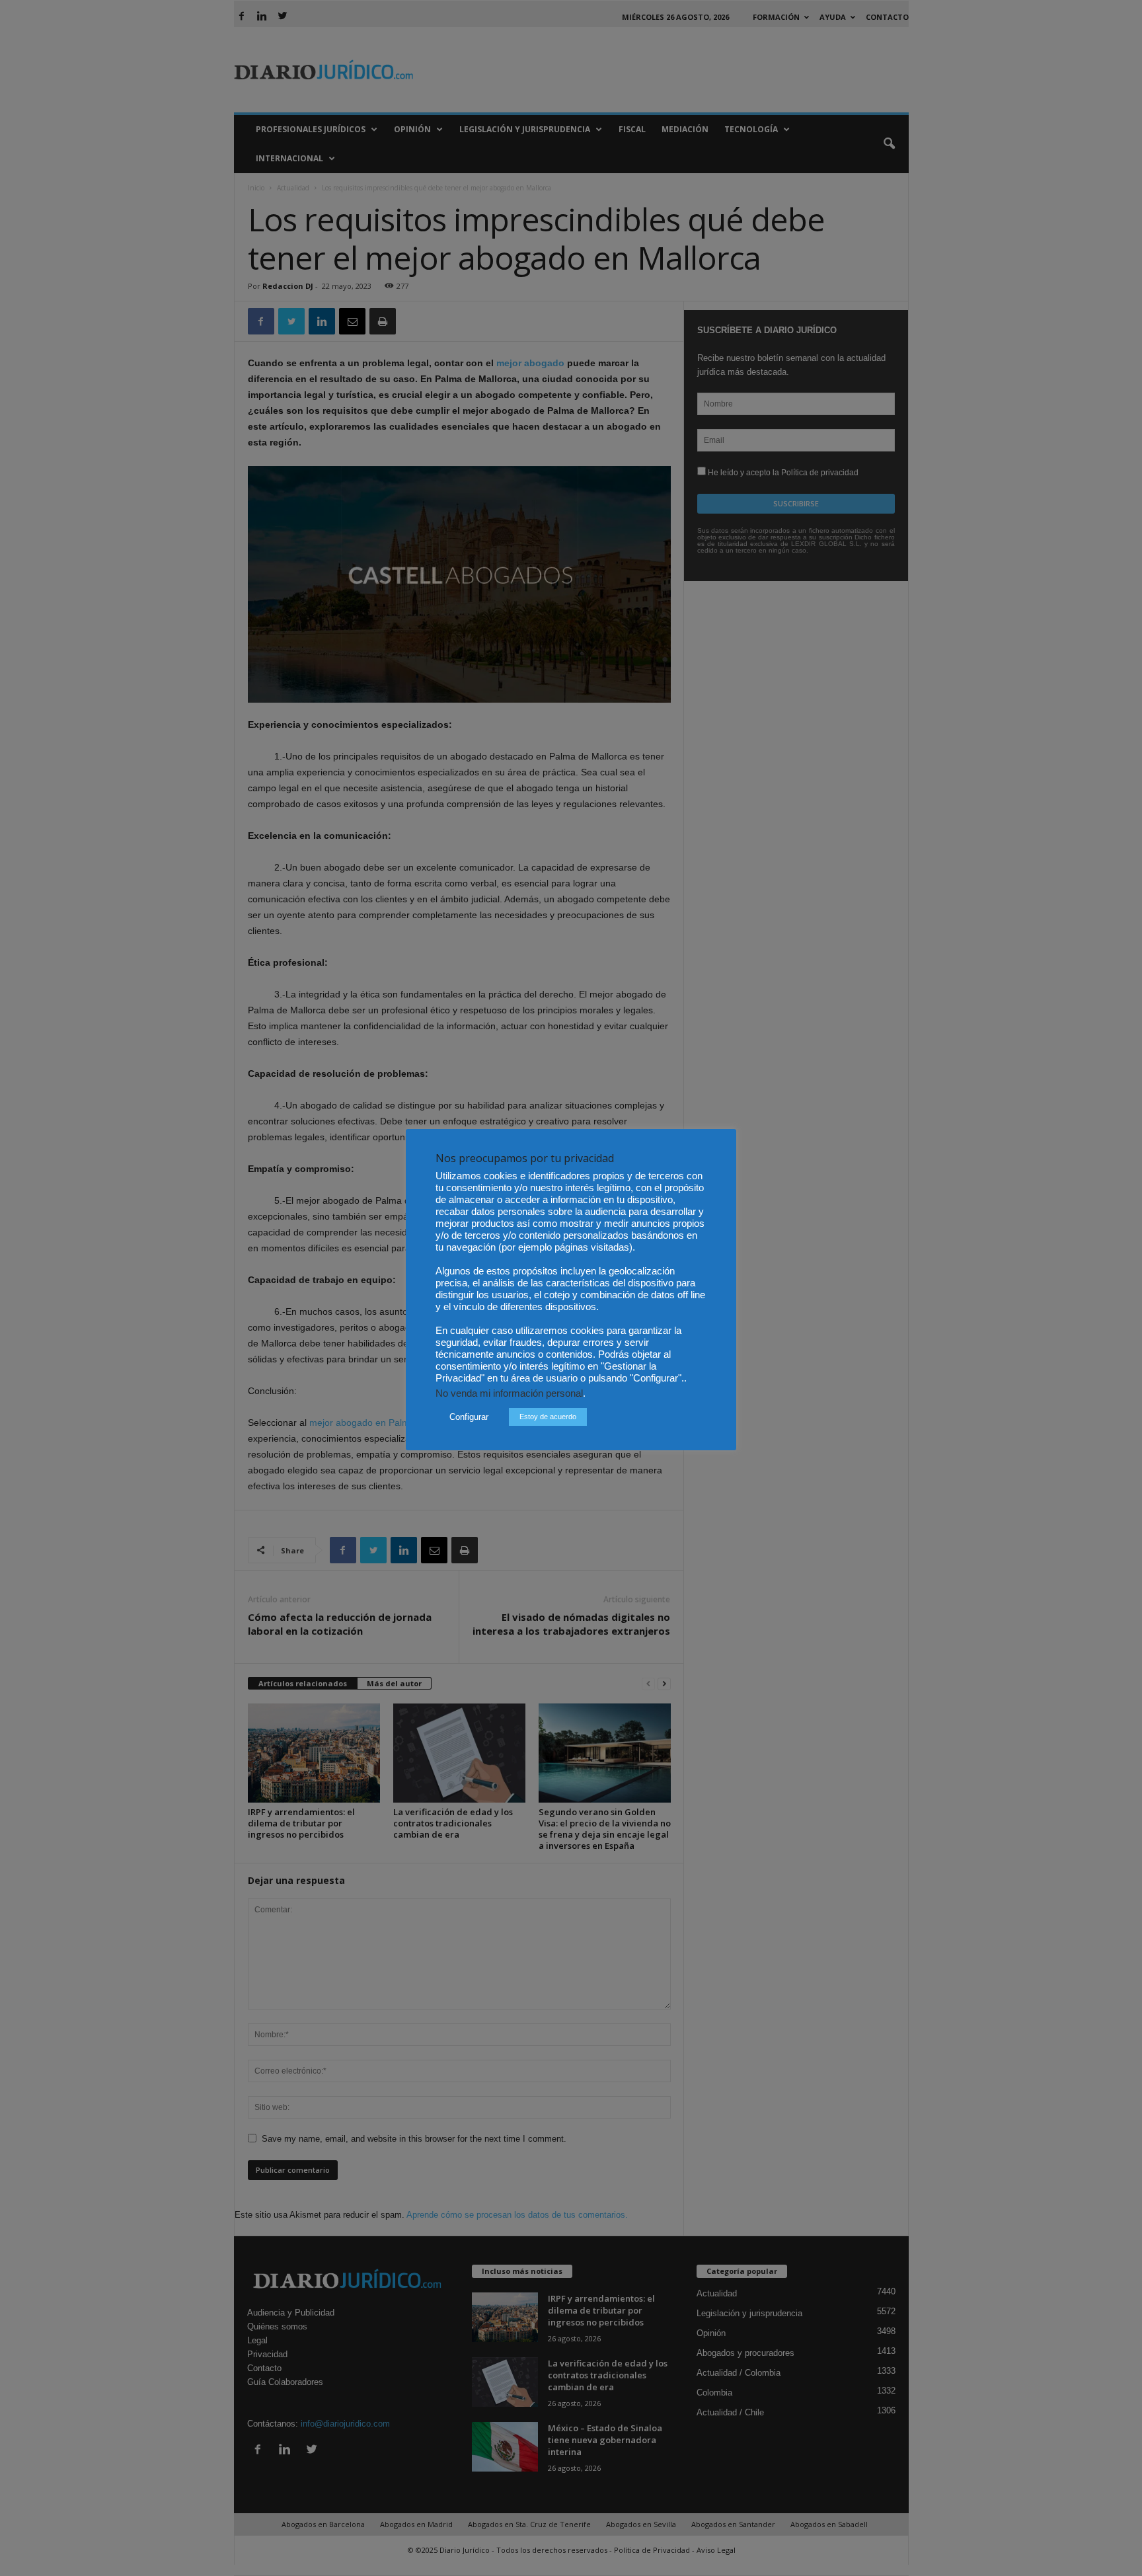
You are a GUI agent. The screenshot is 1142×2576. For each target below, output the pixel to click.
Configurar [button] (469, 1417)
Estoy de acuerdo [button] (548, 1417)
